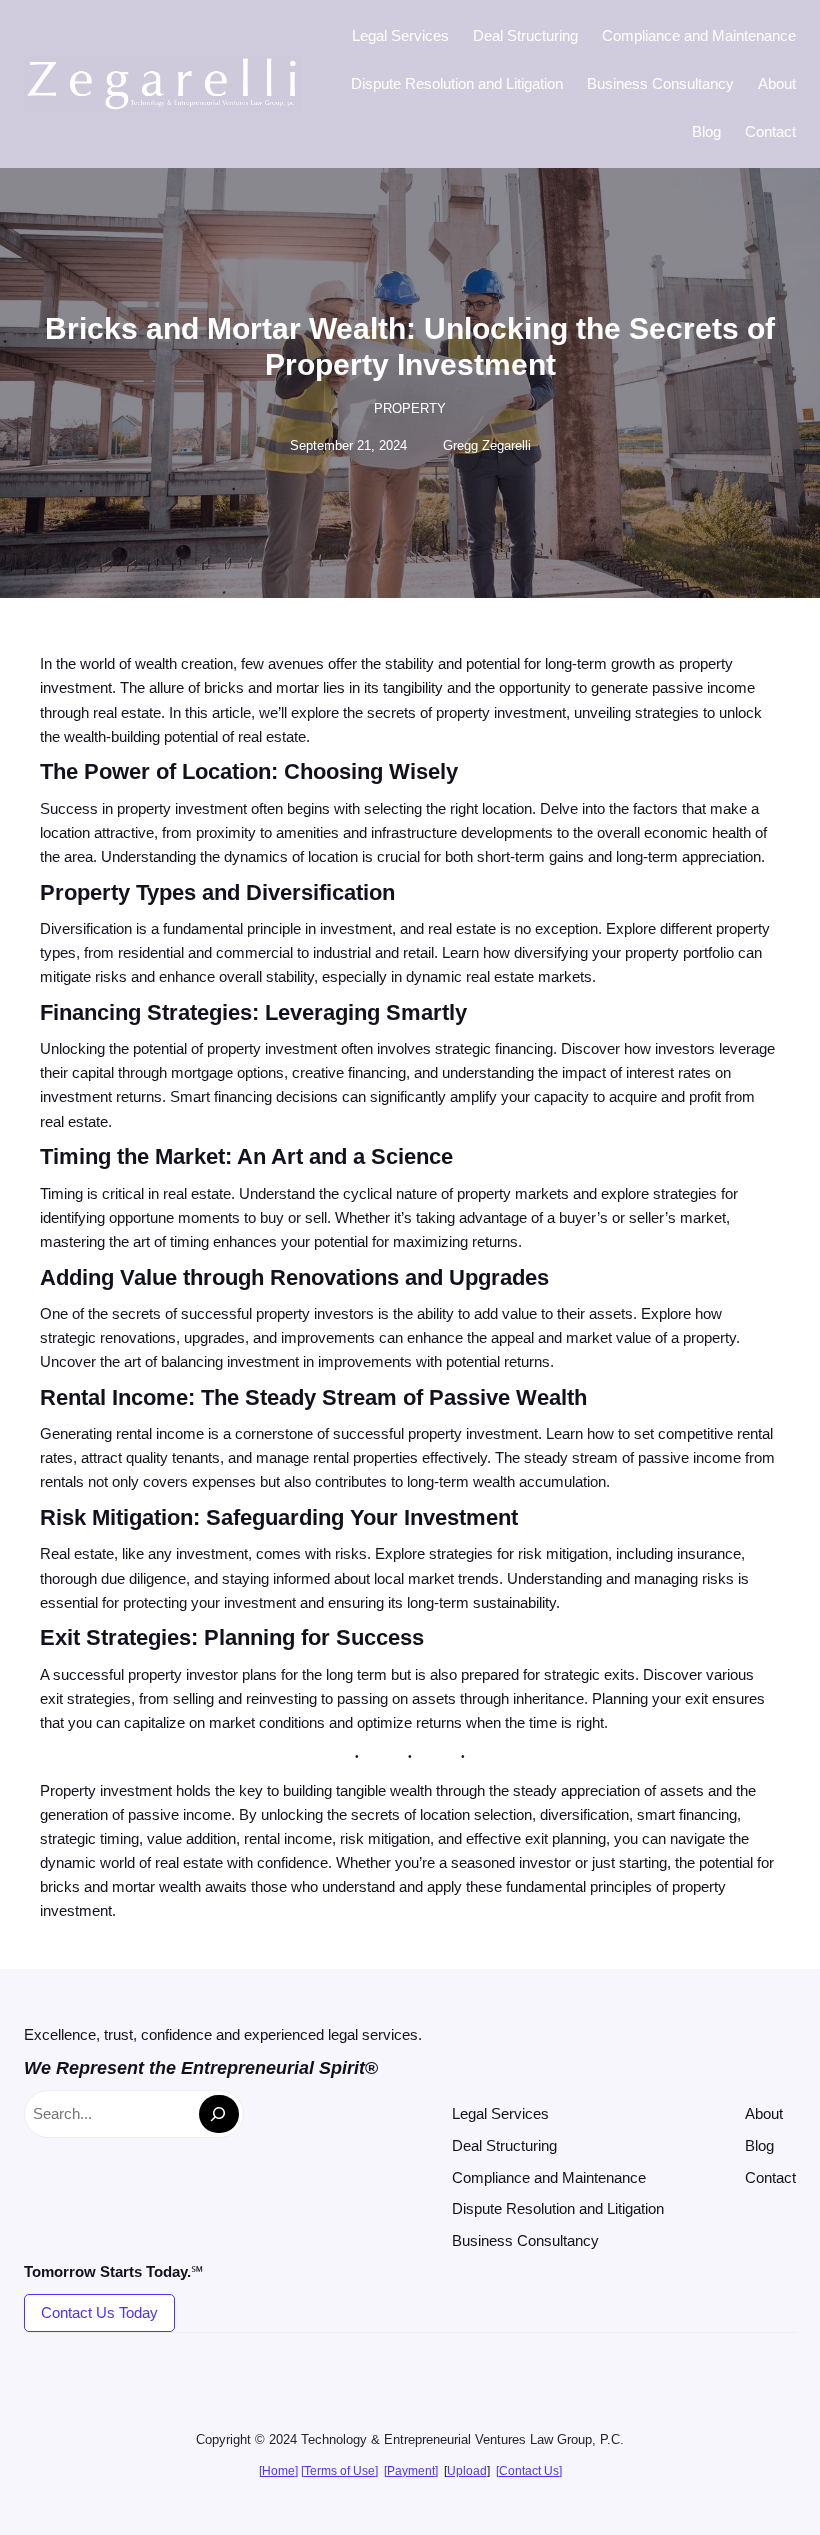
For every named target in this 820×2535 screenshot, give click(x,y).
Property (410, 408)
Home (278, 2471)
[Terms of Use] (339, 2471)
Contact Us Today (99, 2312)
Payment (411, 2471)
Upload (467, 2471)
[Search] (219, 2114)
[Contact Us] (529, 2471)
